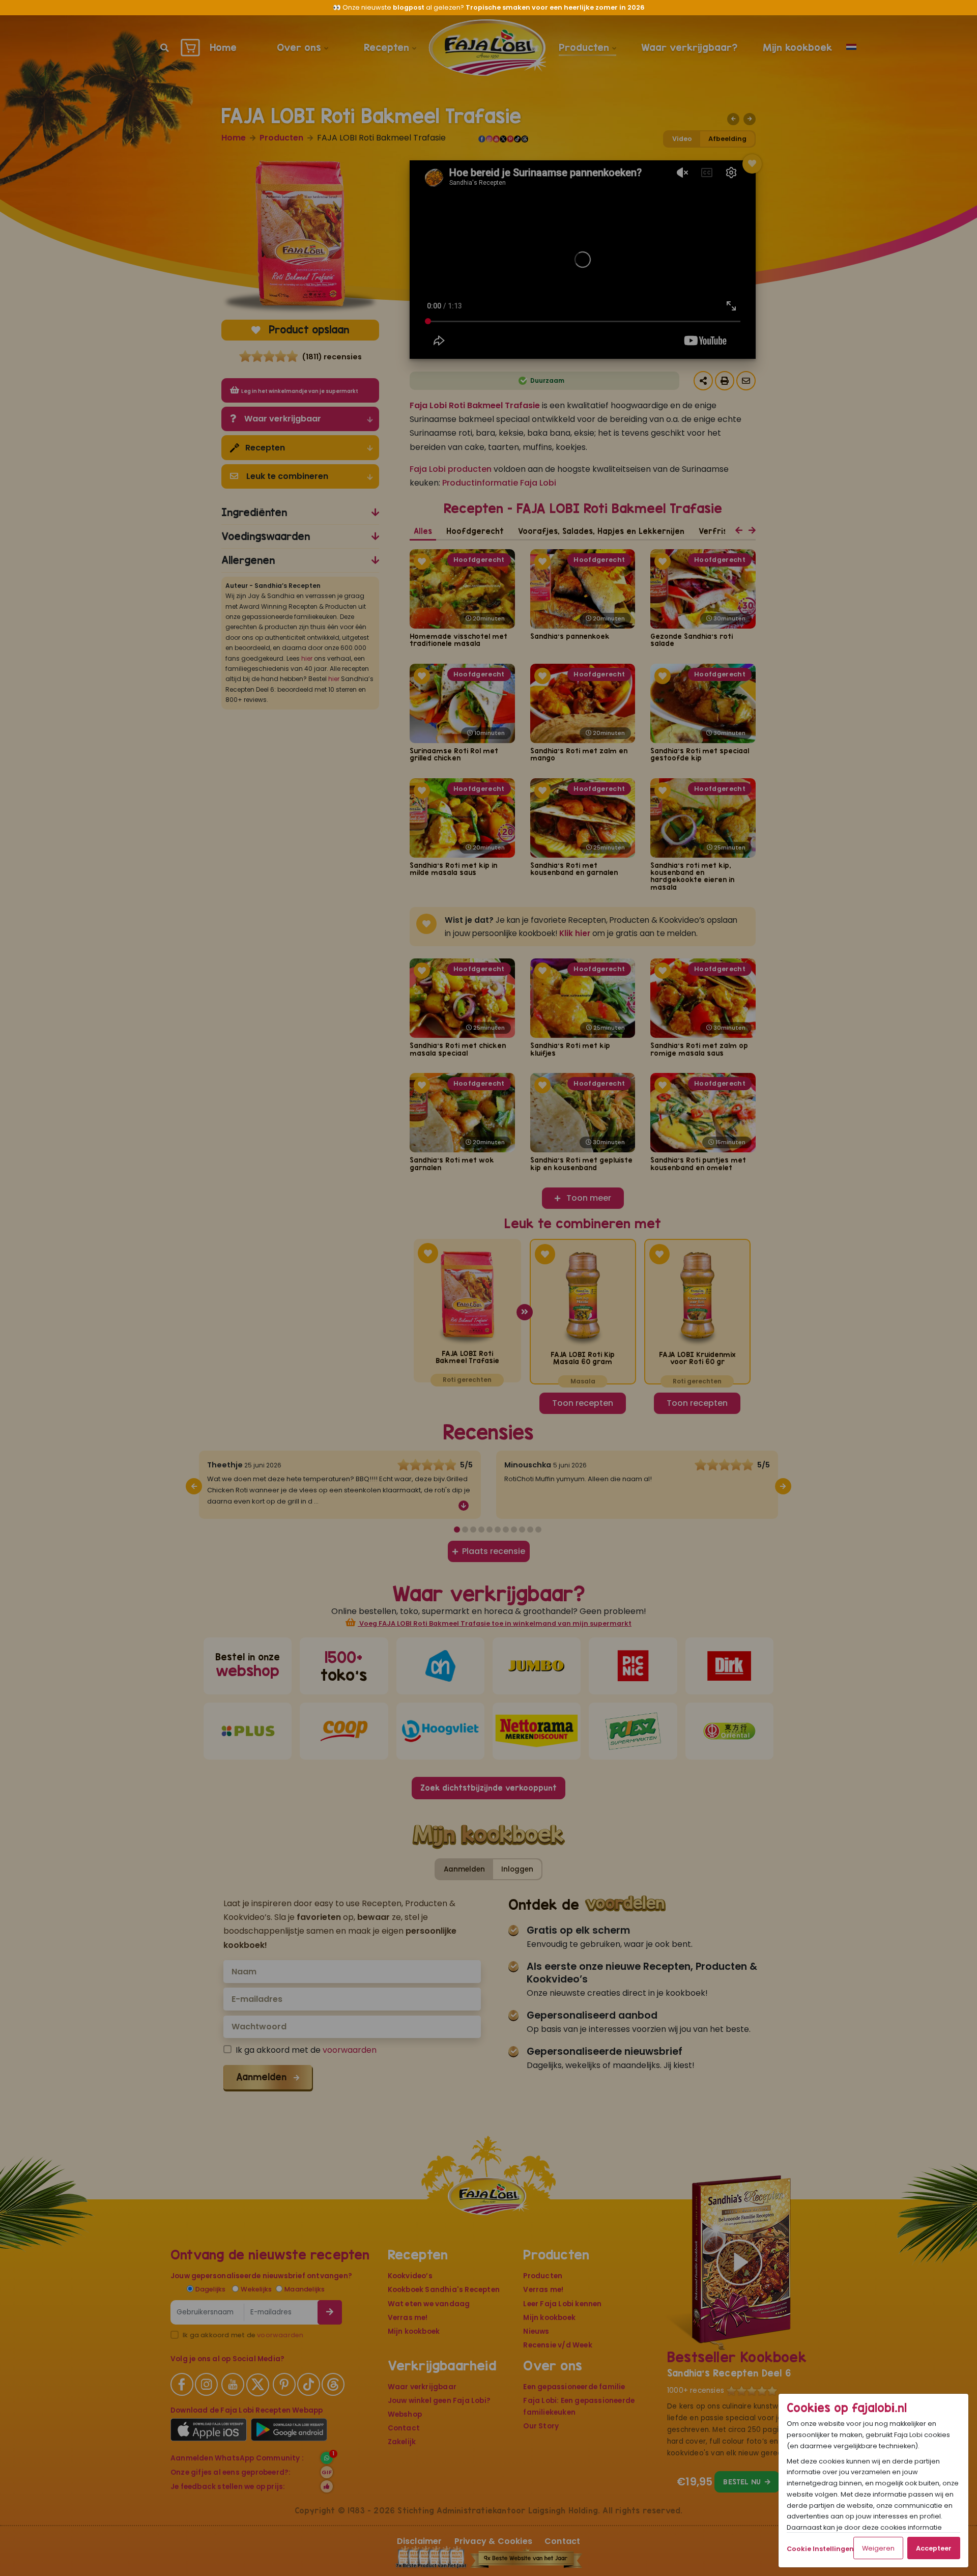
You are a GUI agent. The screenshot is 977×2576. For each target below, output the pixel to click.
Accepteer (934, 2548)
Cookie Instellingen (820, 2549)
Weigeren (878, 2548)
